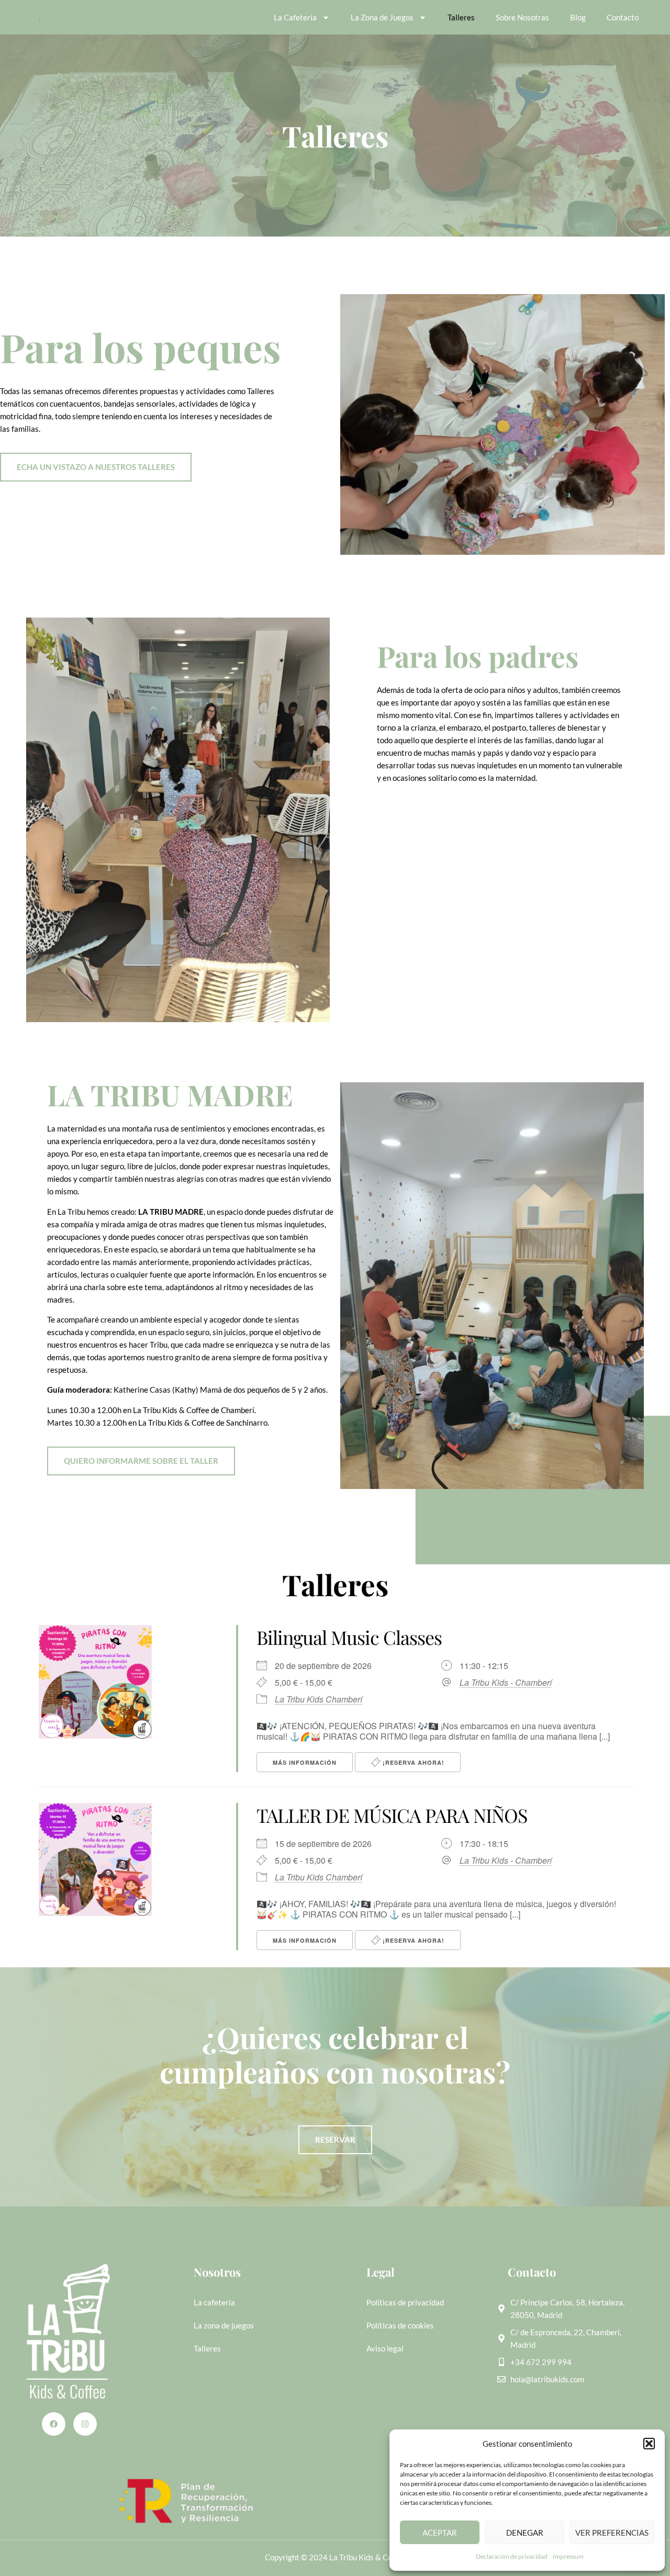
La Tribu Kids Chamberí (319, 1699)
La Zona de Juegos (382, 17)
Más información (305, 1762)
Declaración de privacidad (512, 2556)
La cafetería (214, 2302)
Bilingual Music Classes (349, 1637)
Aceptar (440, 2533)
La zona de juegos (224, 2325)
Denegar (525, 2533)
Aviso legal (385, 2348)
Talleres (461, 17)
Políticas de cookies (400, 2325)
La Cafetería (295, 17)
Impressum (568, 2556)
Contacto (623, 17)
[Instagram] (85, 2424)
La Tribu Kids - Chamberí (506, 1683)
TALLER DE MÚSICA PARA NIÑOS (392, 1815)
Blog (578, 17)
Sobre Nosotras (522, 17)
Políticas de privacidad (405, 2302)
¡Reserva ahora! (412, 1762)
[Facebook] (54, 2424)
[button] (649, 2444)
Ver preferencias (612, 2533)
